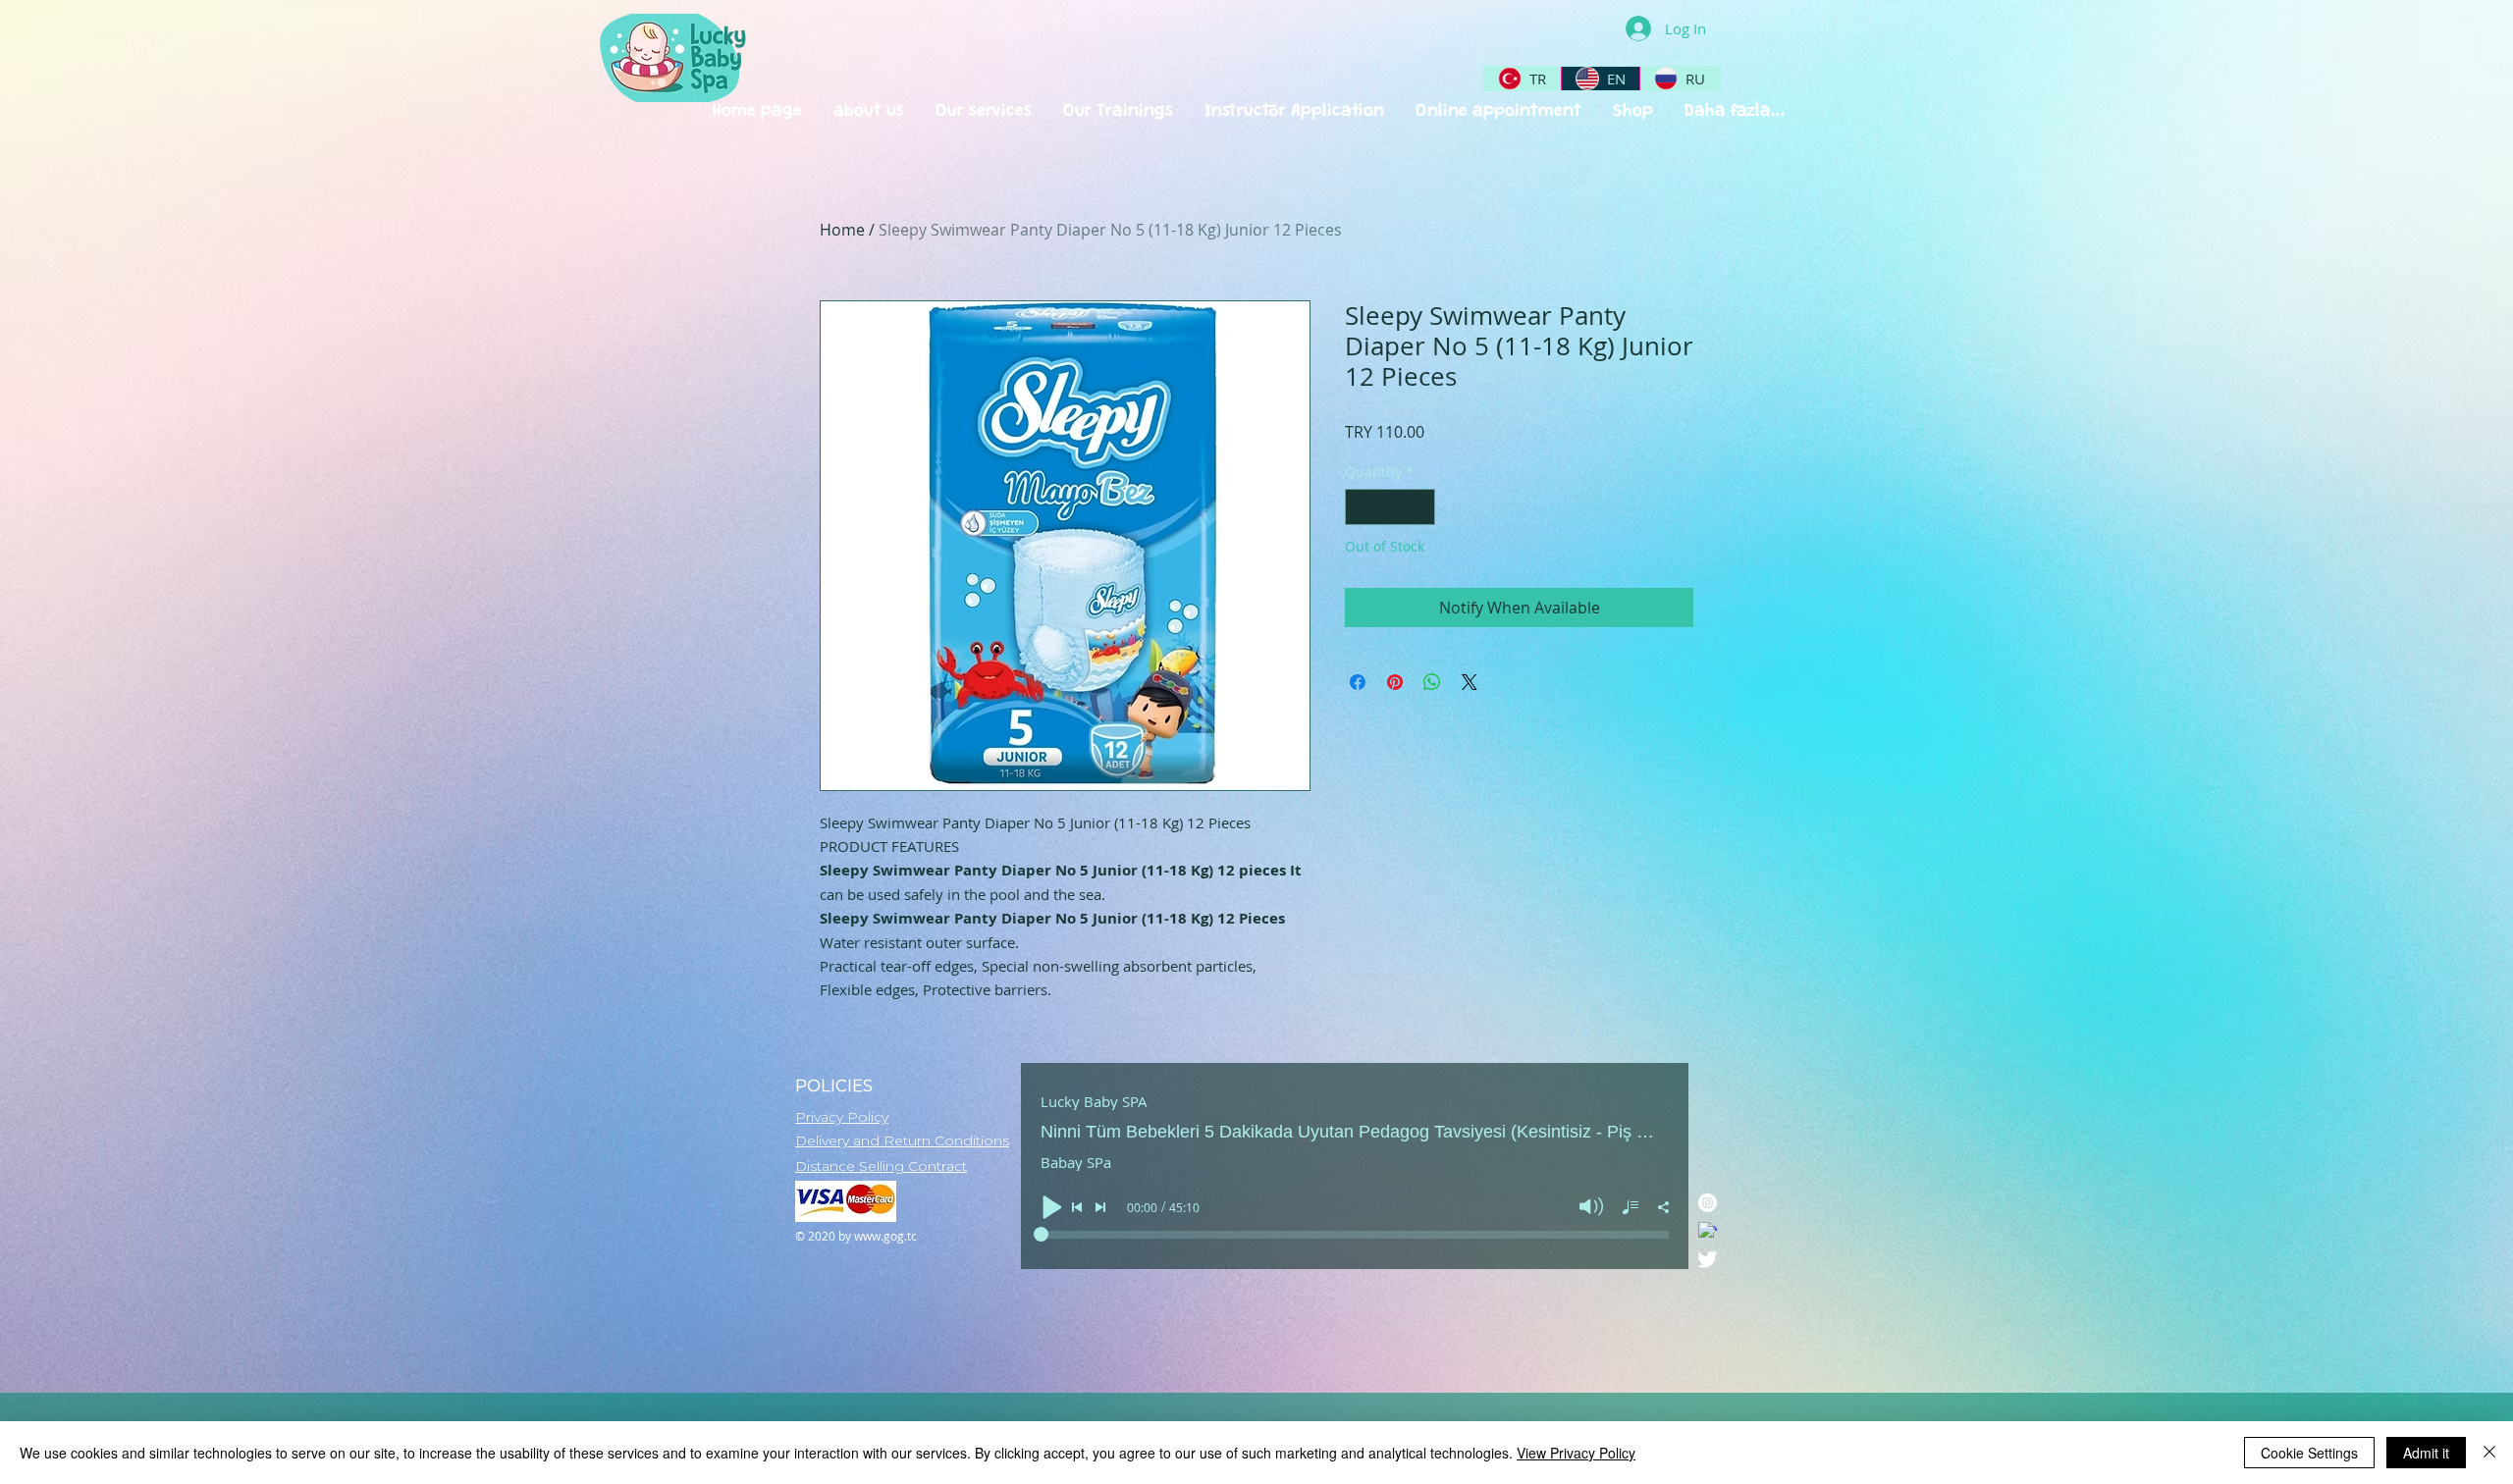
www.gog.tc (885, 1236)
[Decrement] (1360, 507)
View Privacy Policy (1576, 1453)
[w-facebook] (1708, 1231)
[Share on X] (1470, 682)
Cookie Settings (2309, 1453)
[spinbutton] (1390, 507)
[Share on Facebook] (1358, 682)
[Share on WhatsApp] (1432, 682)
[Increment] (1420, 507)
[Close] (2489, 1453)
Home (842, 230)
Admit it (2426, 1453)
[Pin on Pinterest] (1395, 682)
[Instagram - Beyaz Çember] (1708, 1203)
